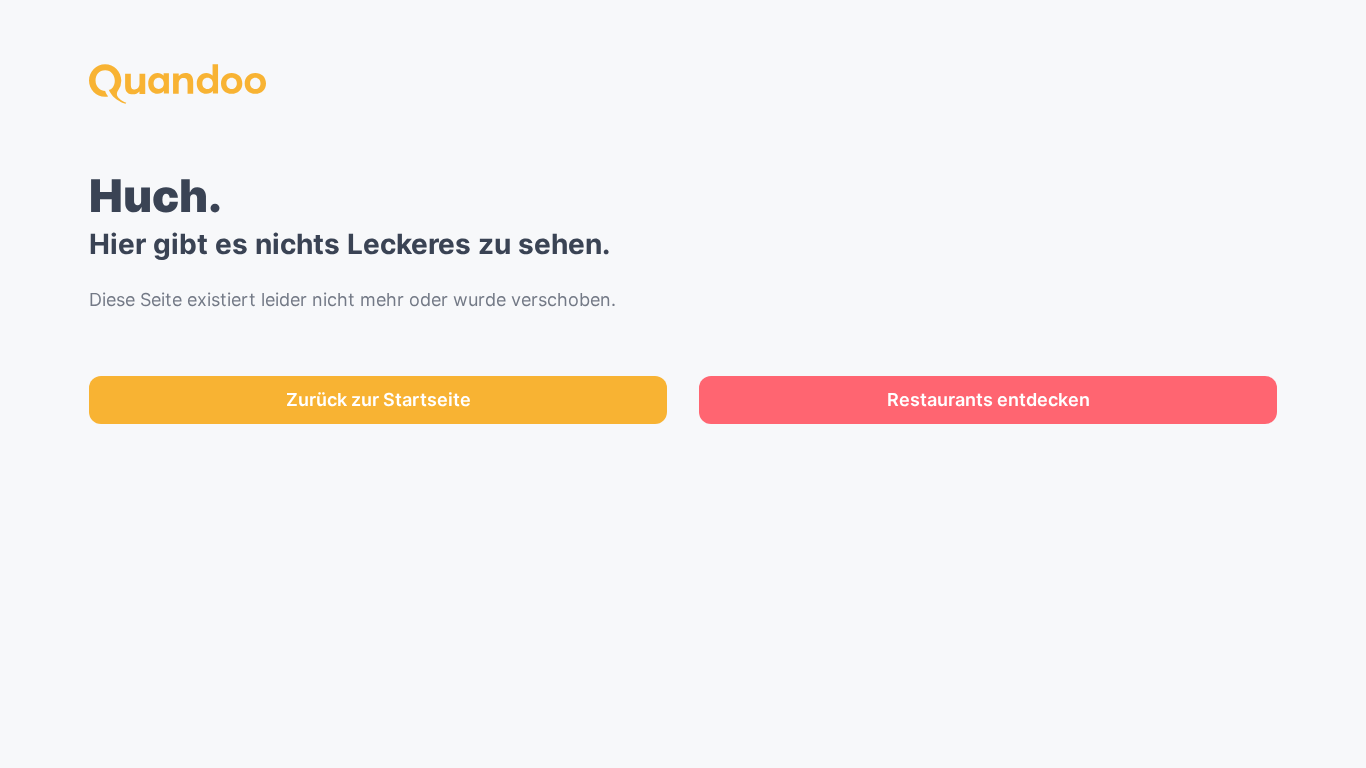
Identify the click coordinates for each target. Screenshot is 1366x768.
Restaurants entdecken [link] (988, 399)
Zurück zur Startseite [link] (378, 399)
